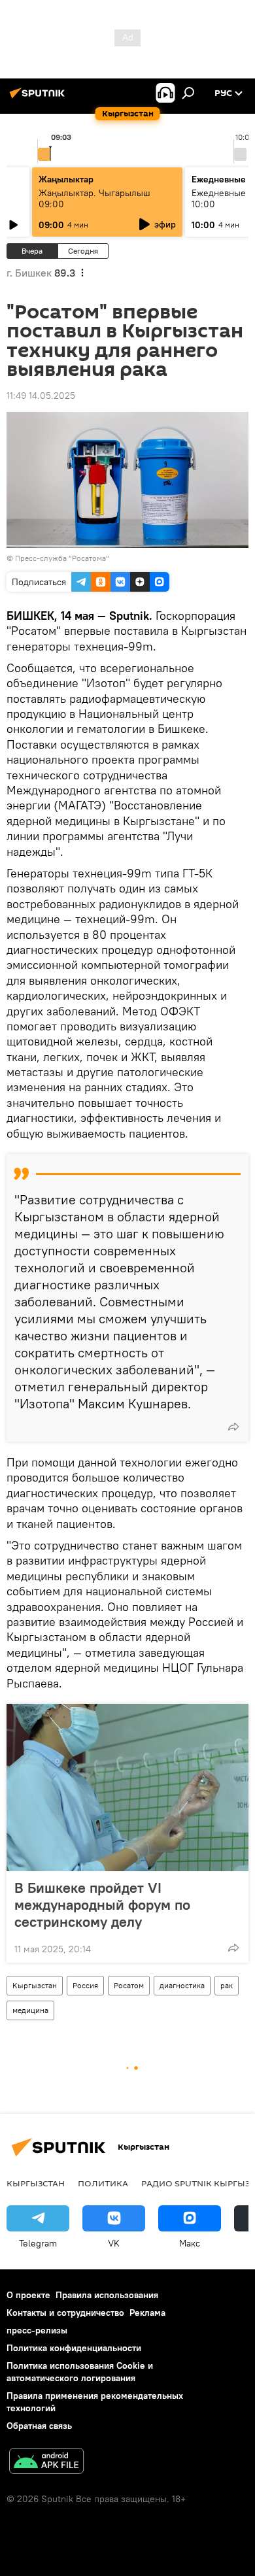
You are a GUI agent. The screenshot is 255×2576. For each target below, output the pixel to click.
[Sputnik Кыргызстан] (39, 98)
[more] (233, 1427)
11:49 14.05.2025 (41, 396)
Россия (85, 1985)
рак (227, 1985)
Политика (103, 2183)
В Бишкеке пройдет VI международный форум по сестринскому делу (102, 1905)
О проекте (28, 2295)
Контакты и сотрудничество (65, 2313)
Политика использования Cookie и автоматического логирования (80, 2372)
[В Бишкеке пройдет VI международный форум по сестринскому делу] (127, 1788)
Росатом (129, 1985)
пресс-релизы (37, 2330)
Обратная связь (39, 2426)
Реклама (147, 2313)
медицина (30, 2010)
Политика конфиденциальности (74, 2348)
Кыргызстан (35, 1985)
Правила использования (107, 2295)
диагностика (182, 1985)
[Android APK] (46, 2463)
